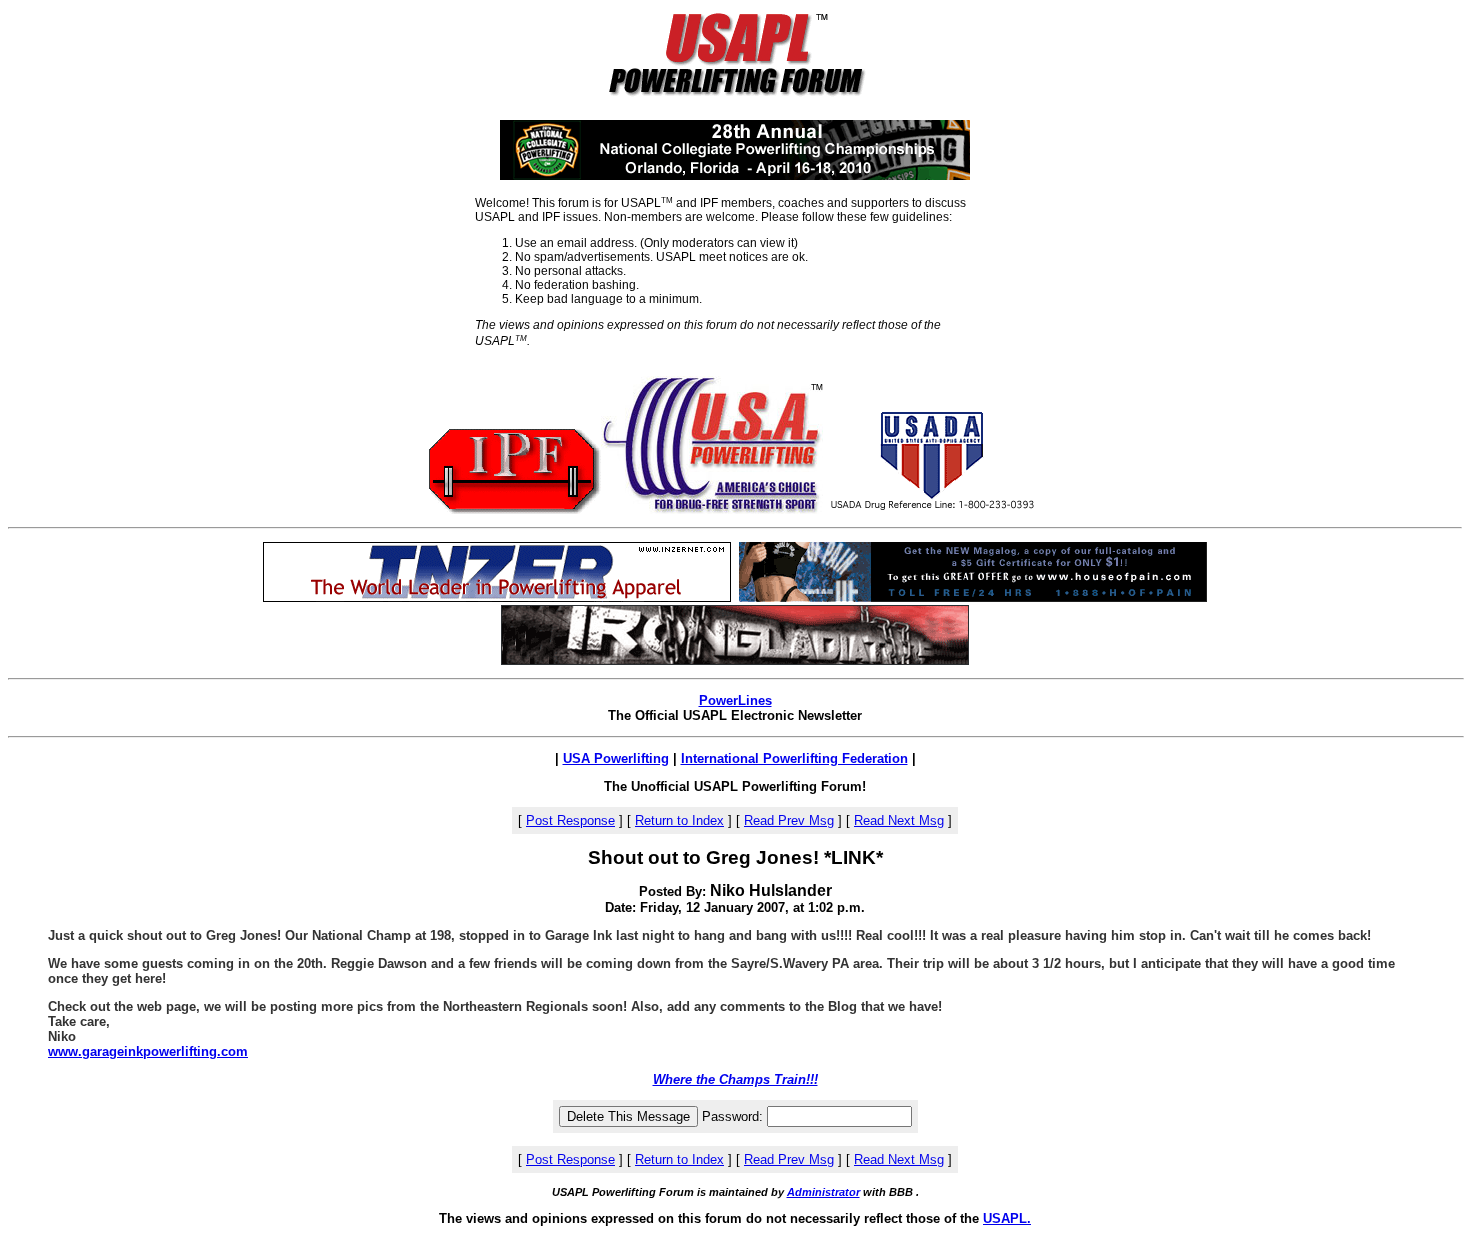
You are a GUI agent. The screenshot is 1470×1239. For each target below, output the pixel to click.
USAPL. (1007, 1218)
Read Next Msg (899, 820)
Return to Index (679, 820)
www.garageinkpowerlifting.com (148, 1051)
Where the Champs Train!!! (735, 1079)
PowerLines (735, 700)
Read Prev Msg (789, 820)
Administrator (823, 1192)
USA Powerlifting (616, 758)
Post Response (570, 820)
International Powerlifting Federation (794, 758)
